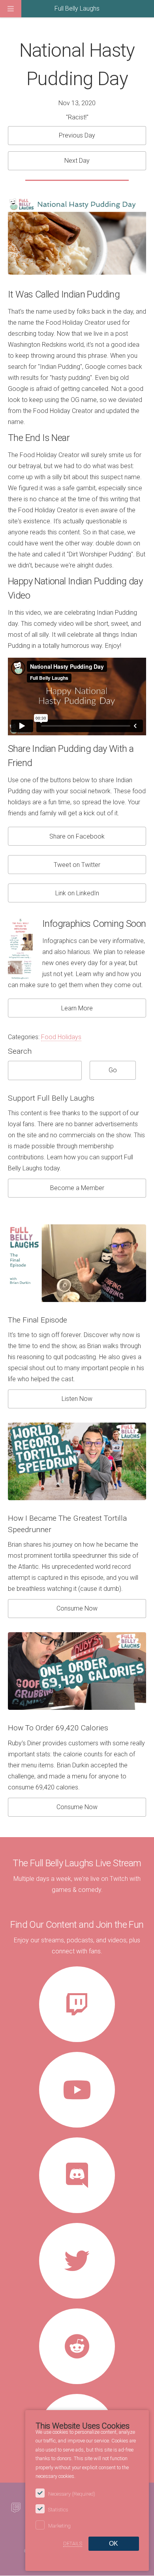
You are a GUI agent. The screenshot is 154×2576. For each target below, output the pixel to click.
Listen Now (77, 1399)
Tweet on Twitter (77, 865)
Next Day (77, 161)
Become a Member (77, 1188)
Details (73, 2543)
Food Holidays (61, 1037)
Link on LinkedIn (77, 893)
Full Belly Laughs (77, 8)
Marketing (59, 2526)
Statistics (58, 2510)
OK (114, 2543)
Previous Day (77, 135)
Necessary (72, 2494)
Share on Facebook (77, 836)
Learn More (77, 1008)
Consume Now (77, 1608)
